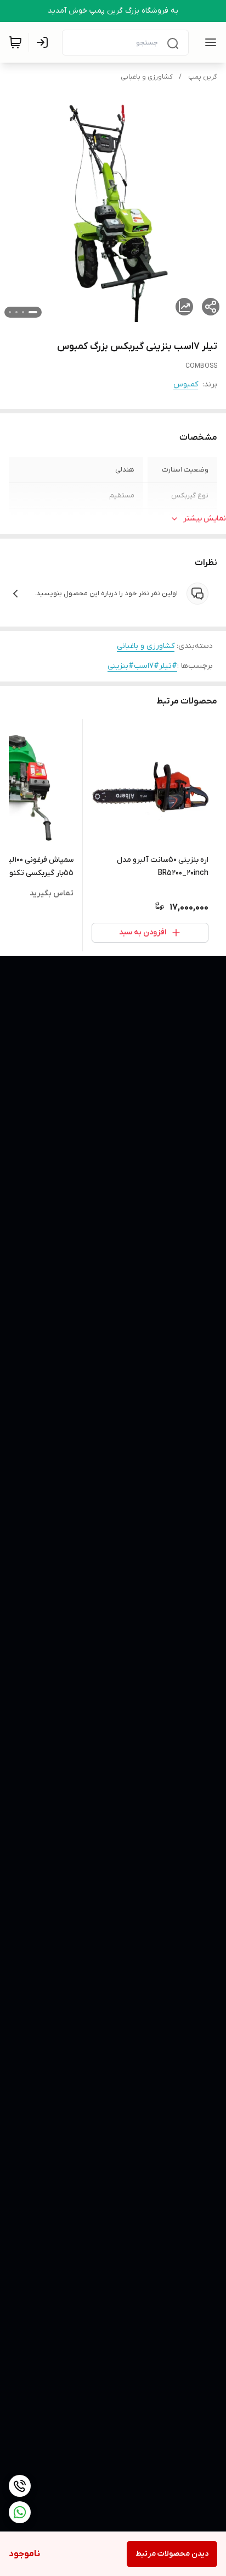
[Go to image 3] (16, 312)
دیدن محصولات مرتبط (172, 2554)
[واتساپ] (20, 2512)
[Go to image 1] (33, 312)
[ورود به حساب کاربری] (44, 42)
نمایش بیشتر (205, 519)
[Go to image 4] (10, 312)
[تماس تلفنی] (20, 2486)
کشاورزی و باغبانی (146, 77)
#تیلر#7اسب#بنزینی (142, 666)
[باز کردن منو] (208, 42)
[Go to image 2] (23, 312)
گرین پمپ (203, 77)
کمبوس (186, 384)
